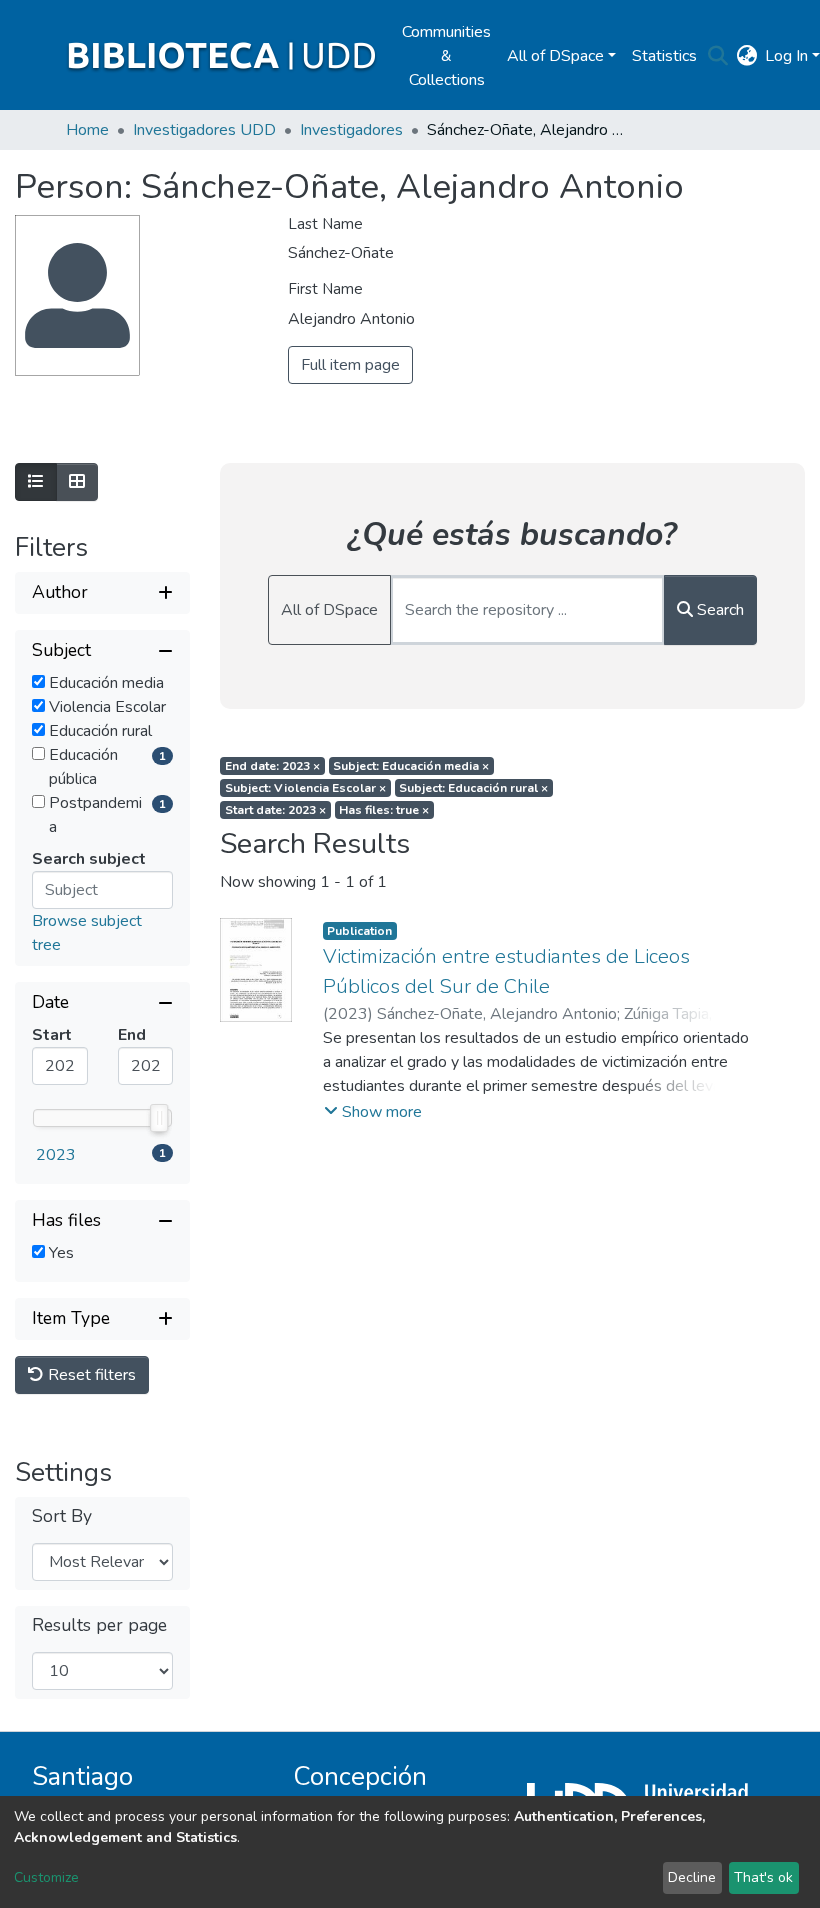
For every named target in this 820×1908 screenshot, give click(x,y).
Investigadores (351, 130)
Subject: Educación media (411, 766)
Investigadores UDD (204, 130)
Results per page (99, 1625)
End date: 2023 (272, 766)
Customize (46, 1877)
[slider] (159, 1118)
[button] (746, 56)
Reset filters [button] (90, 1375)
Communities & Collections (446, 56)
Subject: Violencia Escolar (305, 788)
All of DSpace (329, 610)
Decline (692, 1877)
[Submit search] (717, 56)
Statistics (664, 56)
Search (718, 610)
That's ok (763, 1877)
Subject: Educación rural (473, 788)
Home (87, 130)
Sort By (62, 1516)
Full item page (350, 365)
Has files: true (384, 810)
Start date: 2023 (275, 810)
